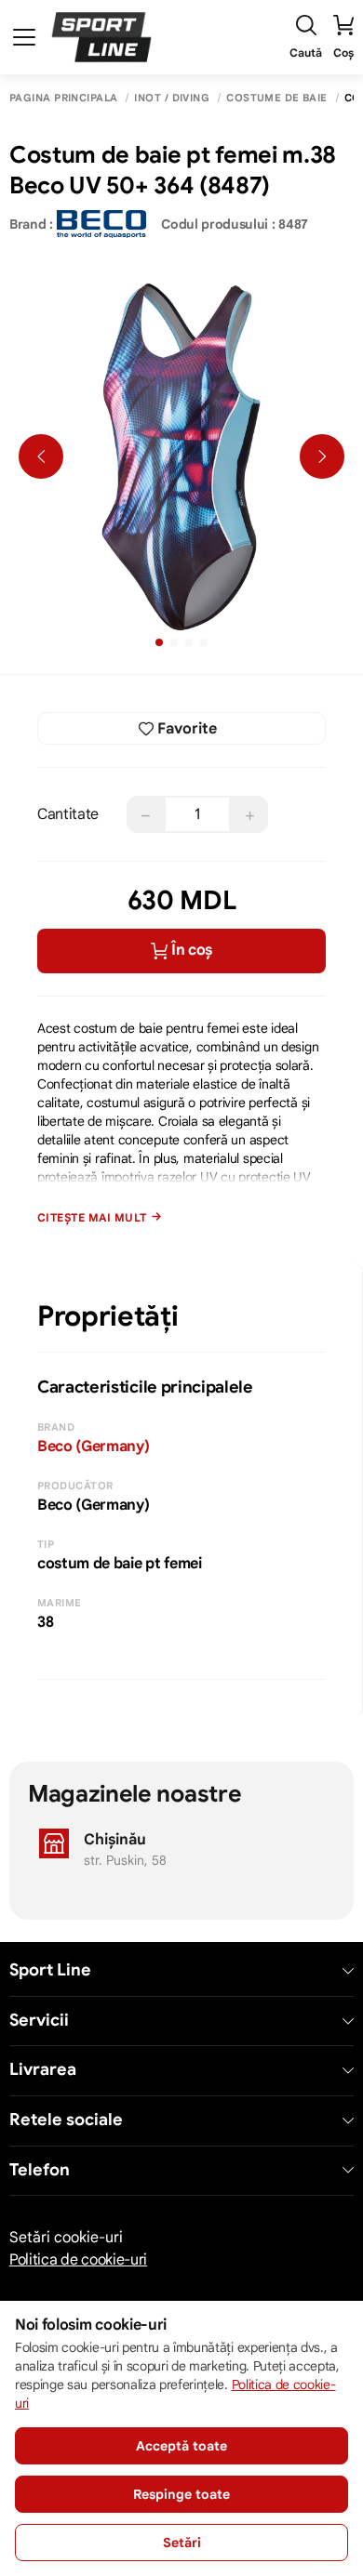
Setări (182, 2543)
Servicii (39, 2021)
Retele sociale (66, 2120)
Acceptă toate (181, 2446)
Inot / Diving (172, 98)
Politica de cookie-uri (78, 2260)
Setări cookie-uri (66, 2238)
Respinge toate (181, 2494)
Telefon (40, 2170)
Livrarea (43, 2070)
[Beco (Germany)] (101, 224)
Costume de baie (277, 98)
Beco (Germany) (94, 1447)
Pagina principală (63, 98)
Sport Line (50, 1970)
